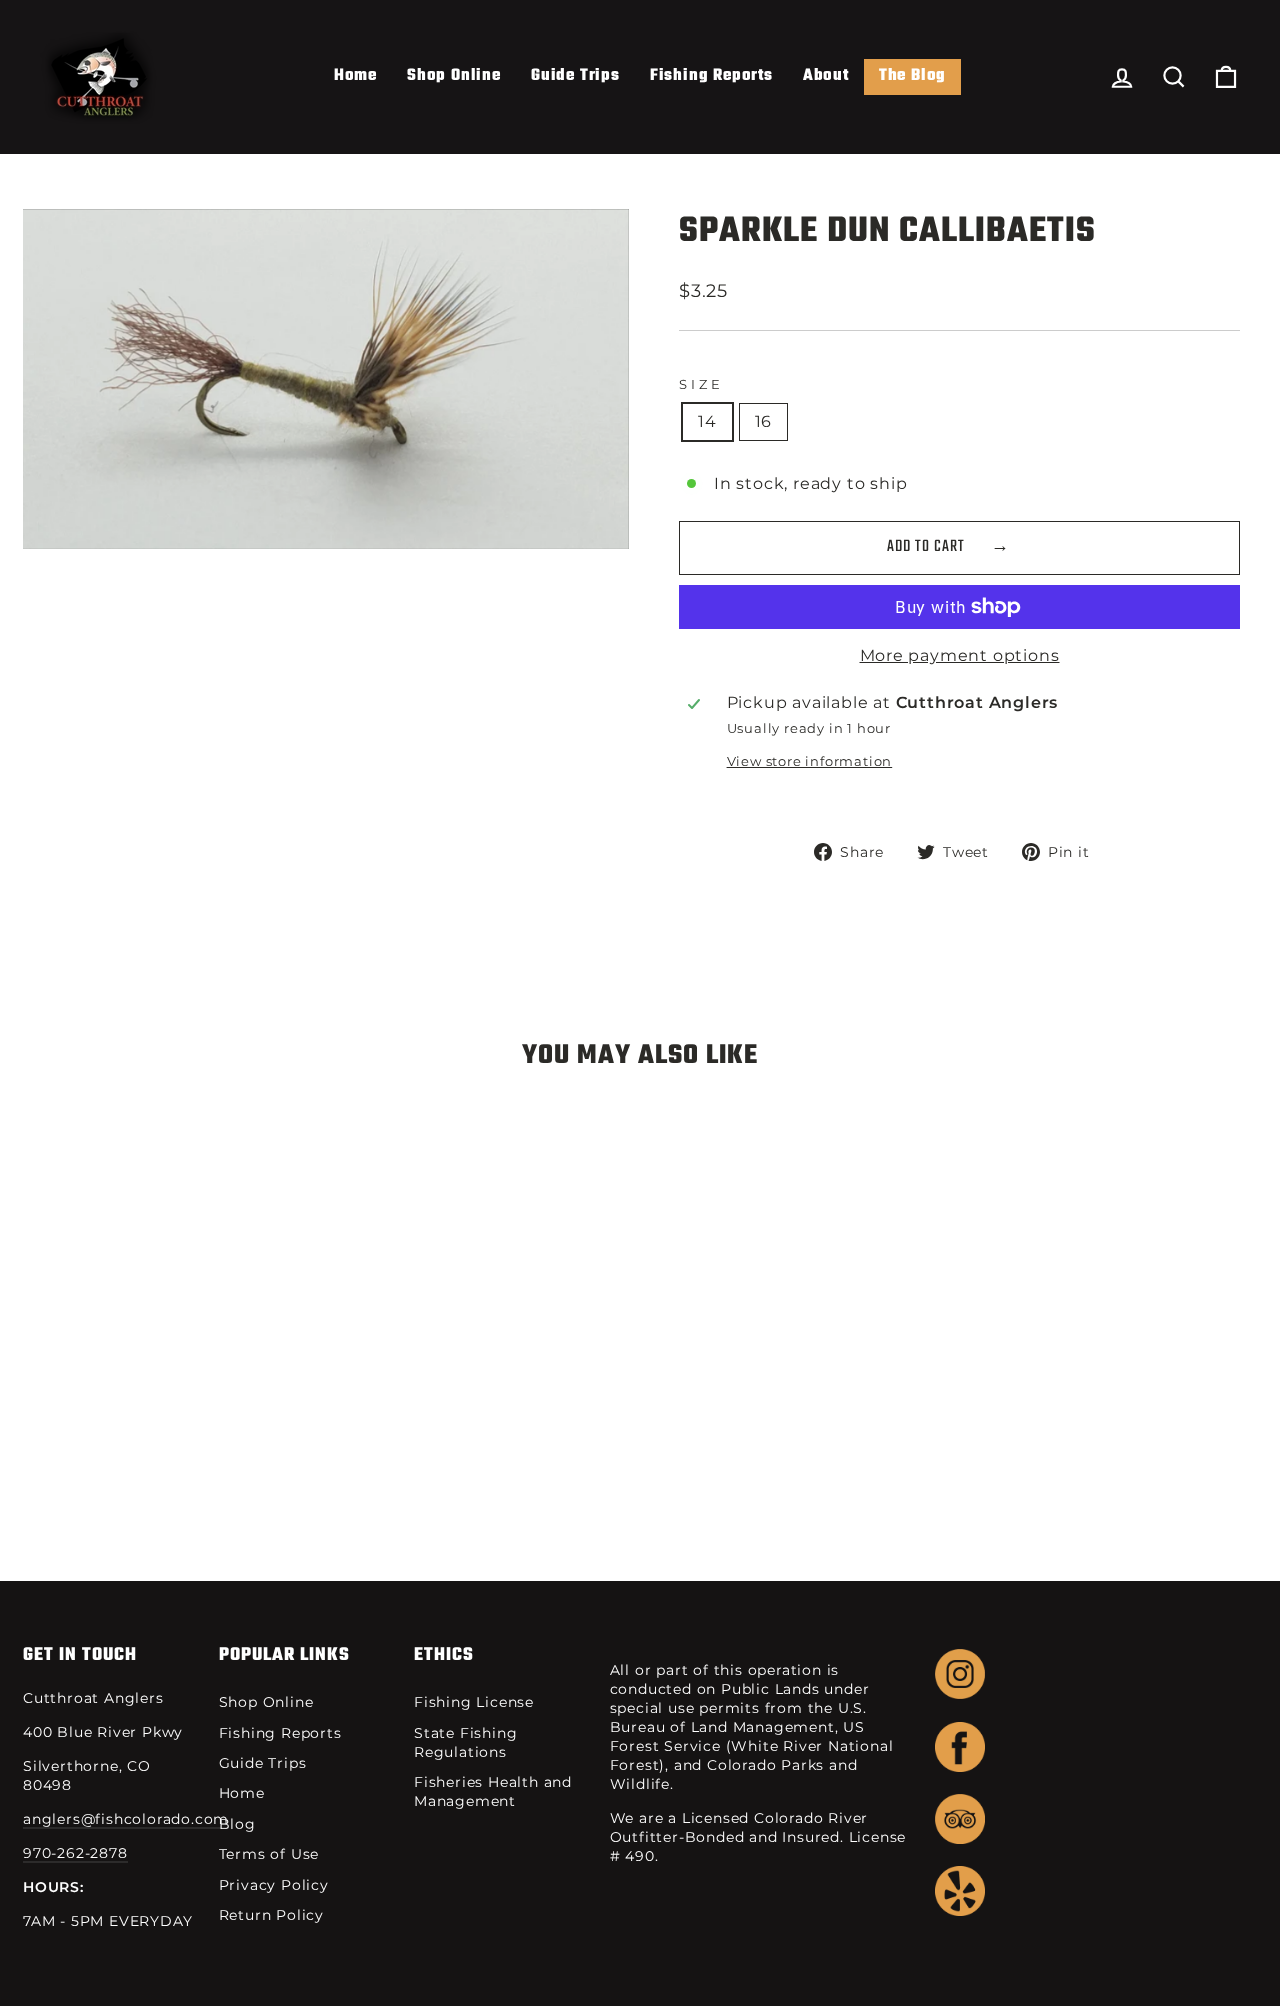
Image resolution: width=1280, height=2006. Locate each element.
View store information (810, 761)
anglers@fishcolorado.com (126, 1819)
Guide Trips (575, 76)
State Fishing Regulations (465, 1742)
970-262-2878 (75, 1853)
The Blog (912, 76)
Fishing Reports (711, 76)
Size (701, 384)
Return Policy (271, 1915)
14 (707, 421)
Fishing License (474, 1702)
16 (764, 421)
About (826, 76)
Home (355, 76)
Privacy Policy (274, 1885)
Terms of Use (269, 1854)
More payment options (960, 655)
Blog (237, 1824)
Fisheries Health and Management (493, 1791)
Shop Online (454, 76)
